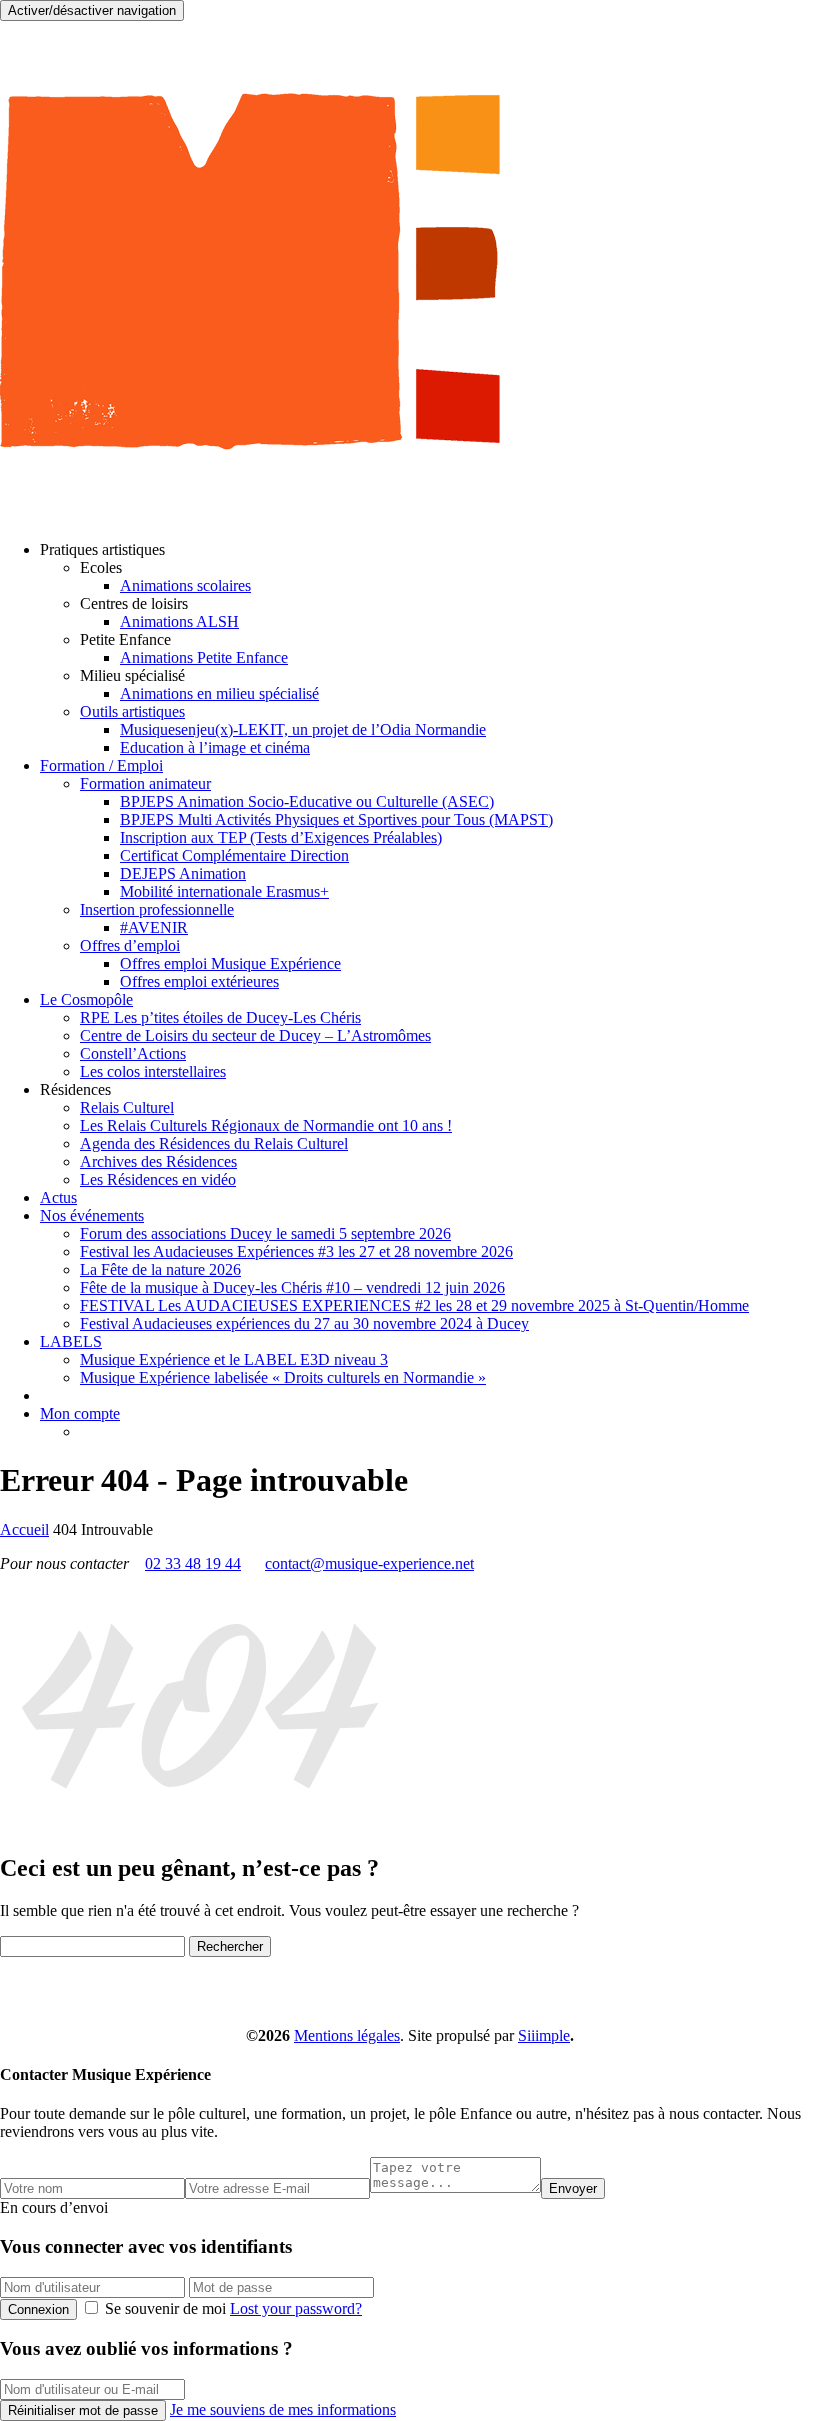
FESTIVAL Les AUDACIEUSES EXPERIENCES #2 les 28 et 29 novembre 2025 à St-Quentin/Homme (414, 1305)
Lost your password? (296, 2308)
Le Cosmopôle (86, 999)
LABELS (71, 1341)
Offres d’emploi (130, 945)
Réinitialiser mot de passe (83, 2410)
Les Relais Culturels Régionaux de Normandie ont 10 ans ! (266, 1125)
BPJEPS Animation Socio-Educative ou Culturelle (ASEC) (307, 801)
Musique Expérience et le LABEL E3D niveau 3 (234, 1359)
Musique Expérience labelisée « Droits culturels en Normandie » (283, 1377)
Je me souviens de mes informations (283, 2409)
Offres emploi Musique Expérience (230, 963)
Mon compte (80, 1413)
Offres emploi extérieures (199, 981)
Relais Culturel (127, 1107)
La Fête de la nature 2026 (160, 1269)
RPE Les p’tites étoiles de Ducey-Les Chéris (220, 1017)
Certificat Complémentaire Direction (234, 855)
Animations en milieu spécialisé (219, 693)
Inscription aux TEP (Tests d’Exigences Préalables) (281, 837)
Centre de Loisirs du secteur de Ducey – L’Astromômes (255, 1035)
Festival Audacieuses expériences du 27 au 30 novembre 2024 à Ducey (304, 1323)
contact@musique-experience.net (369, 1563)
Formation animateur (145, 783)
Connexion (38, 2309)
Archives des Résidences (158, 1161)
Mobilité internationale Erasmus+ (224, 891)
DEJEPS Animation (183, 873)
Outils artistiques (132, 711)
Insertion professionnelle (157, 909)
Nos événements (92, 1215)
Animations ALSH (179, 621)
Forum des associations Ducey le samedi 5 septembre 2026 (265, 1233)
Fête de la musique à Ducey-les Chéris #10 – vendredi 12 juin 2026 (292, 1287)
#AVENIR (154, 927)
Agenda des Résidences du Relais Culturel (214, 1143)
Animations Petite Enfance (204, 657)
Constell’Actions (133, 1053)
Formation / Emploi (101, 765)
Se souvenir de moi (165, 2308)
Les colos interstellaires (153, 1071)
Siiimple (544, 2035)
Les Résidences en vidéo (158, 1179)
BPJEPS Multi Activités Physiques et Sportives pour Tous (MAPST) (336, 819)
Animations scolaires (185, 585)
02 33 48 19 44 (193, 1563)
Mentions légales (347, 2035)
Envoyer (573, 2188)
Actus (58, 1197)
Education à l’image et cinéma (215, 747)
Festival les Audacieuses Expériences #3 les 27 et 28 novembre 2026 (296, 1251)
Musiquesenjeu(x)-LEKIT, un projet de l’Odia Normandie (303, 729)
